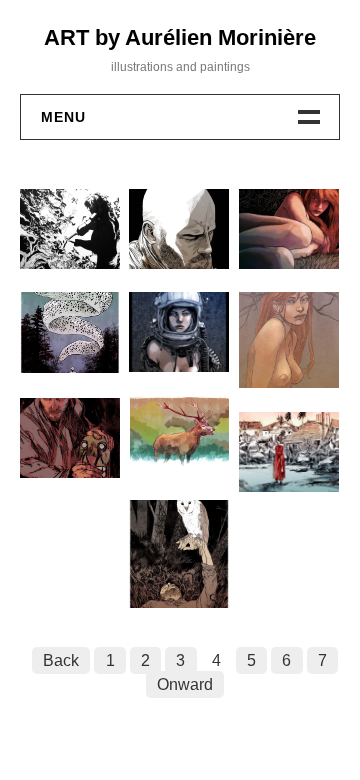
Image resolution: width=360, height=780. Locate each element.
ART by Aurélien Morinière (180, 37)
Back (61, 660)
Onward (185, 684)
